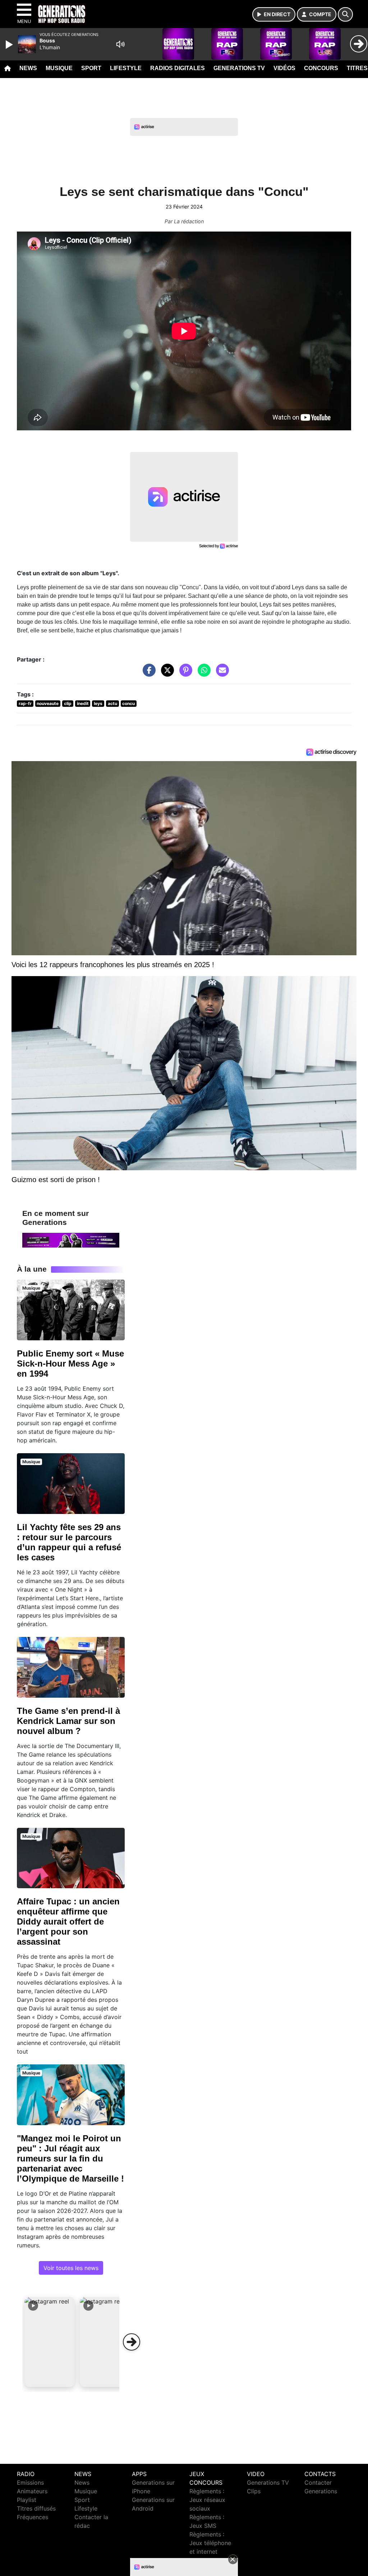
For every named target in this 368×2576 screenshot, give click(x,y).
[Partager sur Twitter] (166, 674)
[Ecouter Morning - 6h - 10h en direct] (71, 1240)
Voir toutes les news (71, 2268)
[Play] (10, 45)
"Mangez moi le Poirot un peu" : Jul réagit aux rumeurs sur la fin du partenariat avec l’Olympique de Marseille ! (70, 2158)
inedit (83, 703)
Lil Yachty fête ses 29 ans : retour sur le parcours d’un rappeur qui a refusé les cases (69, 1542)
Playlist (27, 2500)
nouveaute (48, 703)
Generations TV (239, 68)
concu (128, 703)
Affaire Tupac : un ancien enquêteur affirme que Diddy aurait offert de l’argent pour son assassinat (68, 1921)
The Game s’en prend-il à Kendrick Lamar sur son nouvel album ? (68, 1721)
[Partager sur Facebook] (147, 674)
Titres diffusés (36, 2508)
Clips (254, 2491)
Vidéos (284, 68)
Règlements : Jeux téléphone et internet (210, 2543)
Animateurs (32, 2491)
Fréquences (33, 2517)
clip (68, 703)
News (28, 68)
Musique (59, 68)
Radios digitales (178, 68)
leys (98, 703)
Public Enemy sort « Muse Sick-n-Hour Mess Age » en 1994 (70, 1364)
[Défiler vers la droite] (132, 2342)
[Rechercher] (345, 14)
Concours (321, 68)
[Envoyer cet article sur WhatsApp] (202, 674)
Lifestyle (126, 68)
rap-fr (25, 703)
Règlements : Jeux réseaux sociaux (207, 2500)
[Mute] (120, 44)
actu (112, 703)
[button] (50, 2342)
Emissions (30, 2483)
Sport (91, 68)
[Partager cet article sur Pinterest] (184, 674)
